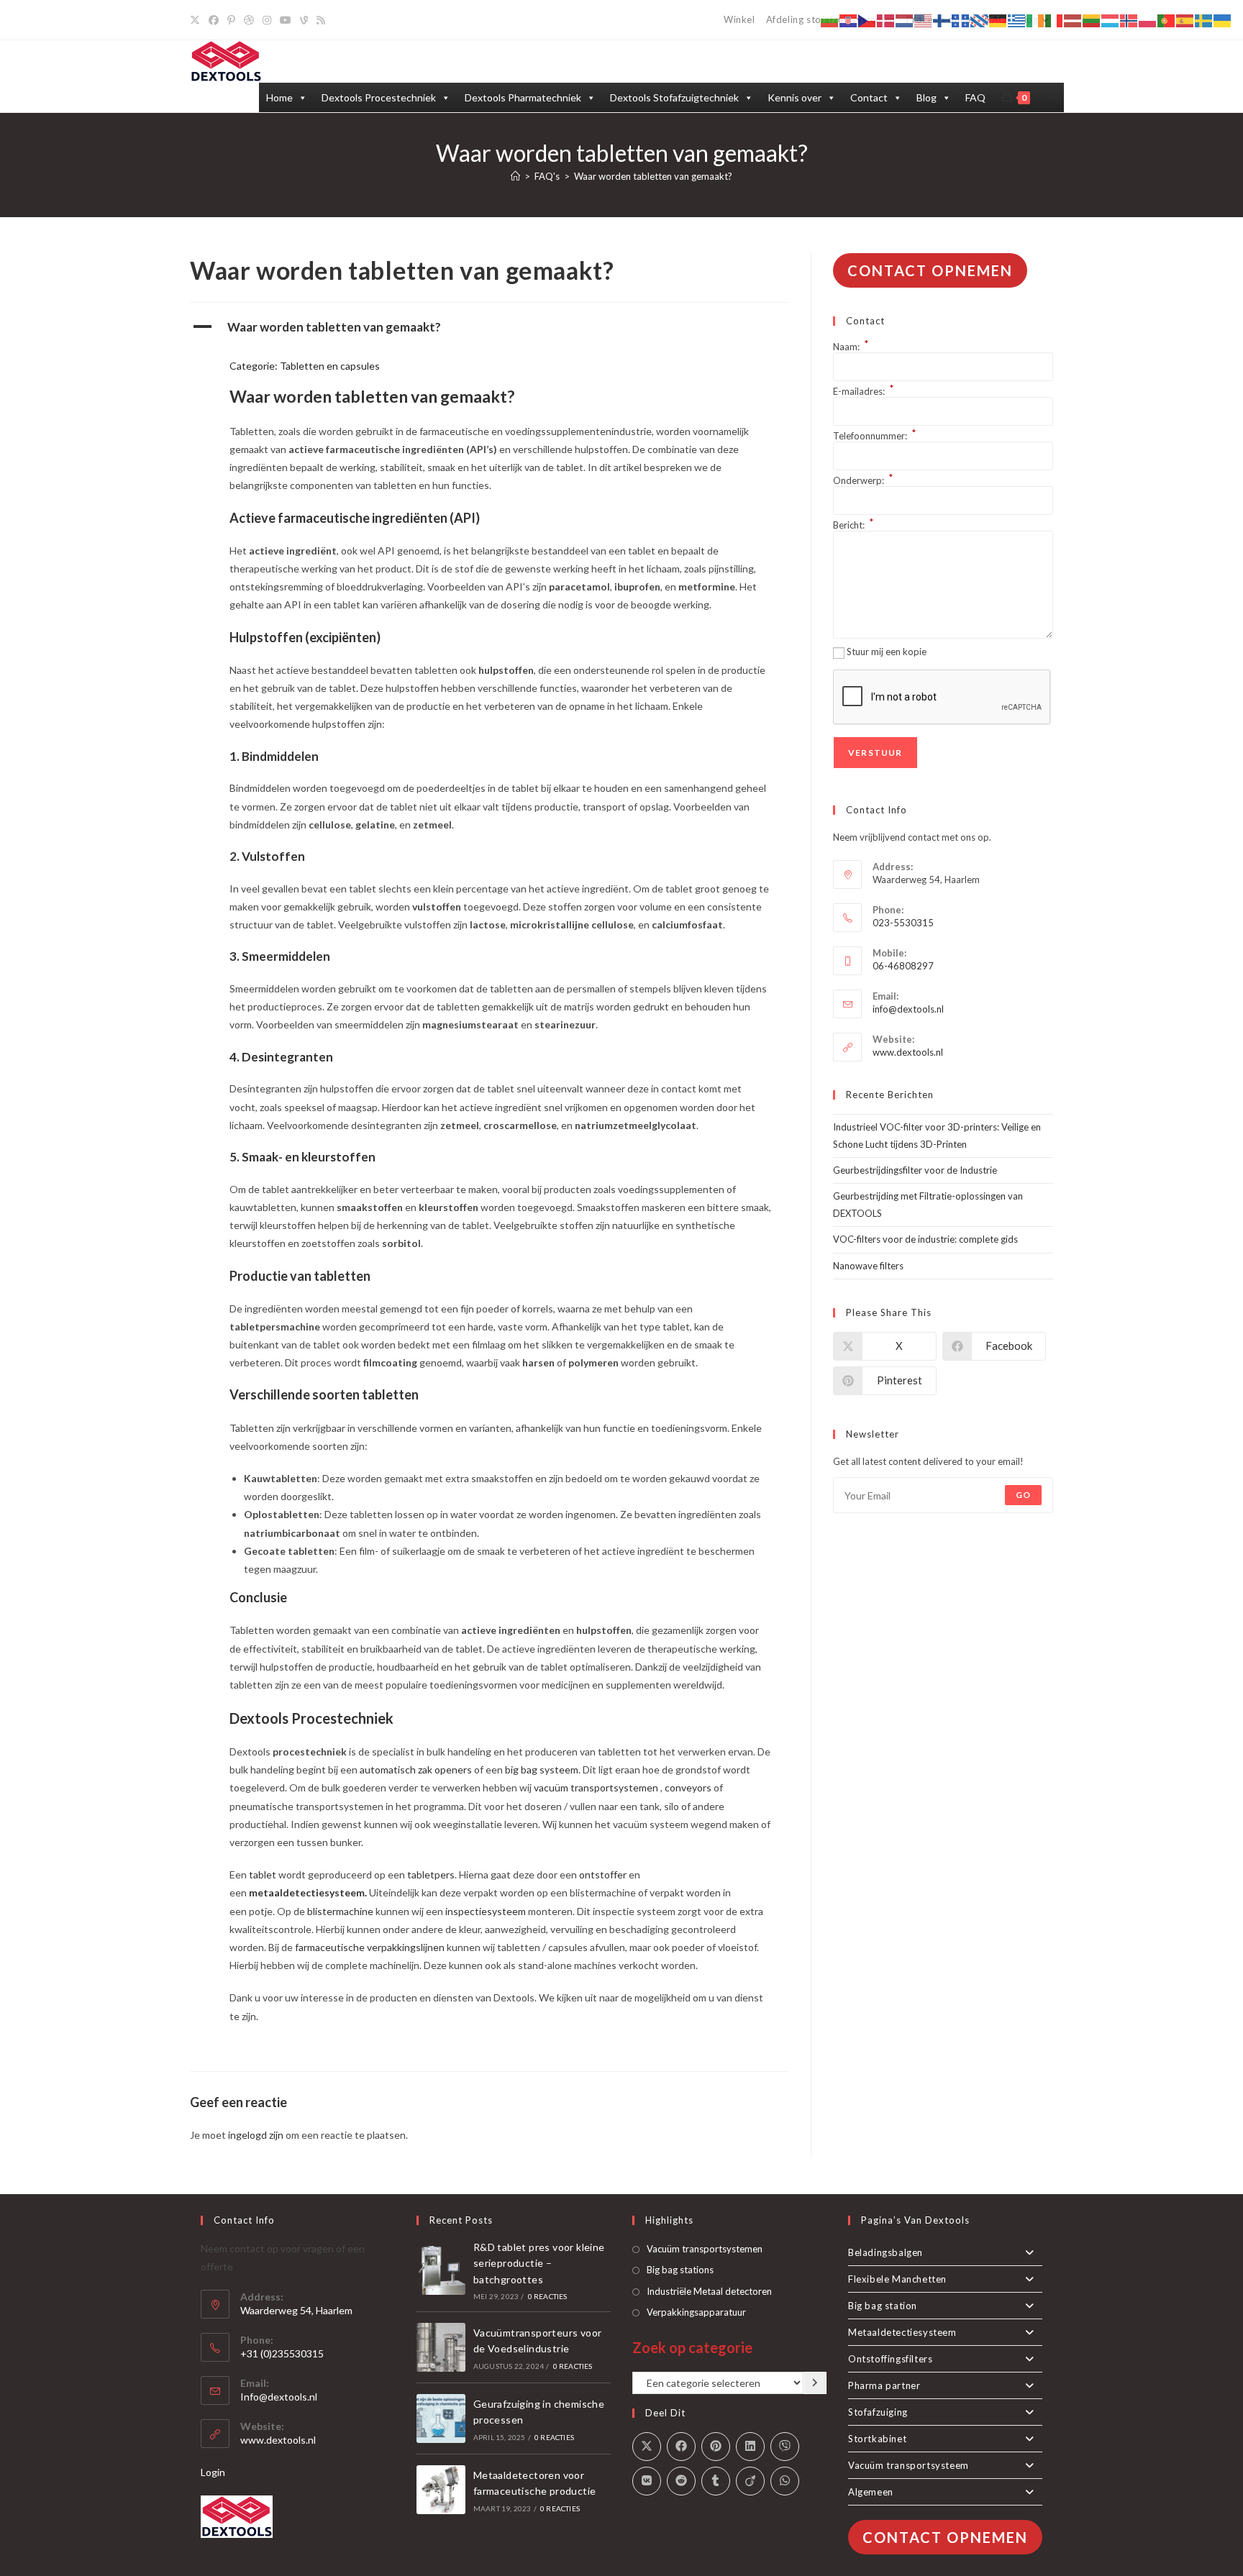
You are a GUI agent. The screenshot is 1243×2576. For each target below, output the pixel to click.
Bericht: (853, 525)
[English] (924, 20)
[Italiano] (1055, 20)
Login (213, 2472)
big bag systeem (542, 1769)
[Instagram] (267, 20)
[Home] (515, 176)
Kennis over (794, 97)
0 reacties (548, 2296)
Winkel (739, 19)
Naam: (851, 347)
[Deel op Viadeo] (750, 2481)
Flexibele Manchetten (897, 2279)
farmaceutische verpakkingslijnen (370, 1947)
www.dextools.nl (908, 1052)
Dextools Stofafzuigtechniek (674, 97)
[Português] (1167, 20)
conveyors (689, 1787)
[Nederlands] (905, 20)
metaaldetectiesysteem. (308, 1892)
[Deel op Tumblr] (716, 2481)
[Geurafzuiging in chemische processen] (441, 2419)
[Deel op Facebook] (681, 2447)
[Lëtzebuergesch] (1111, 20)
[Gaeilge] (1036, 20)
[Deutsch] (998, 20)
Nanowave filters (868, 1266)
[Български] (830, 20)
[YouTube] (286, 20)
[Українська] (1223, 20)
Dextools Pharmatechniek (523, 97)
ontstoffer (604, 1874)
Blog (926, 97)
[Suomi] (942, 20)
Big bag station (883, 2306)
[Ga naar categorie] (815, 2383)
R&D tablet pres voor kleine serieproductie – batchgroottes (539, 2263)
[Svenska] (1204, 20)
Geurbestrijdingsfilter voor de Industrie (915, 1170)
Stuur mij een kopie (887, 652)
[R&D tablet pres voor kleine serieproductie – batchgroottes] (441, 2270)
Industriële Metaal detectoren (709, 2291)
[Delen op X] (647, 2447)
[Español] (1185, 20)
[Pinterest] (231, 20)
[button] (490, 327)
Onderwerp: (863, 480)
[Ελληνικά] (1017, 20)
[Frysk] (980, 20)
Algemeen (871, 2492)
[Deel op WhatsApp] (785, 2481)
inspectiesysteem (487, 1911)
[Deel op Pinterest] (716, 2447)
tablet (263, 1874)
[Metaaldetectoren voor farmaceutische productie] (441, 2490)
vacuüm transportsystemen (596, 1787)
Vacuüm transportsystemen (705, 2249)
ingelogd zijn (256, 2135)
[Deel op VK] (647, 2481)
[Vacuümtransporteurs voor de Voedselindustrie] (441, 2347)
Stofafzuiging (878, 2412)
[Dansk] (886, 20)
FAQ (975, 97)
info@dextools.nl (908, 1009)
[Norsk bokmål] (1129, 20)
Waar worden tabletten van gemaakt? (653, 176)
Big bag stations (680, 2270)
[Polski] (1148, 20)
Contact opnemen (930, 270)
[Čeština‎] (868, 20)
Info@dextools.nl (279, 2397)
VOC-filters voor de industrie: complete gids (925, 1239)
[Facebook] (214, 20)
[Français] (961, 20)
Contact (869, 97)
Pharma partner (884, 2385)
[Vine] (304, 20)
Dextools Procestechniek (379, 97)
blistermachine (340, 1911)
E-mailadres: (864, 391)
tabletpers (431, 1874)
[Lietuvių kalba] (1092, 20)
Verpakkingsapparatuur (696, 2312)
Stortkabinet (877, 2439)
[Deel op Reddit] (681, 2481)
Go (1023, 1495)
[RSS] (321, 20)
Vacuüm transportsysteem (909, 2465)
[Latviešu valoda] (1073, 20)
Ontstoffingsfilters (890, 2359)
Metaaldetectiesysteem (902, 2332)
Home (279, 97)
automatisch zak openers (416, 1769)
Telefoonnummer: (875, 436)
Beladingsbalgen (885, 2252)
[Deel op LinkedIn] (750, 2447)
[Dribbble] (249, 20)
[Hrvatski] (849, 20)
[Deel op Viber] (785, 2447)
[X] (197, 20)
